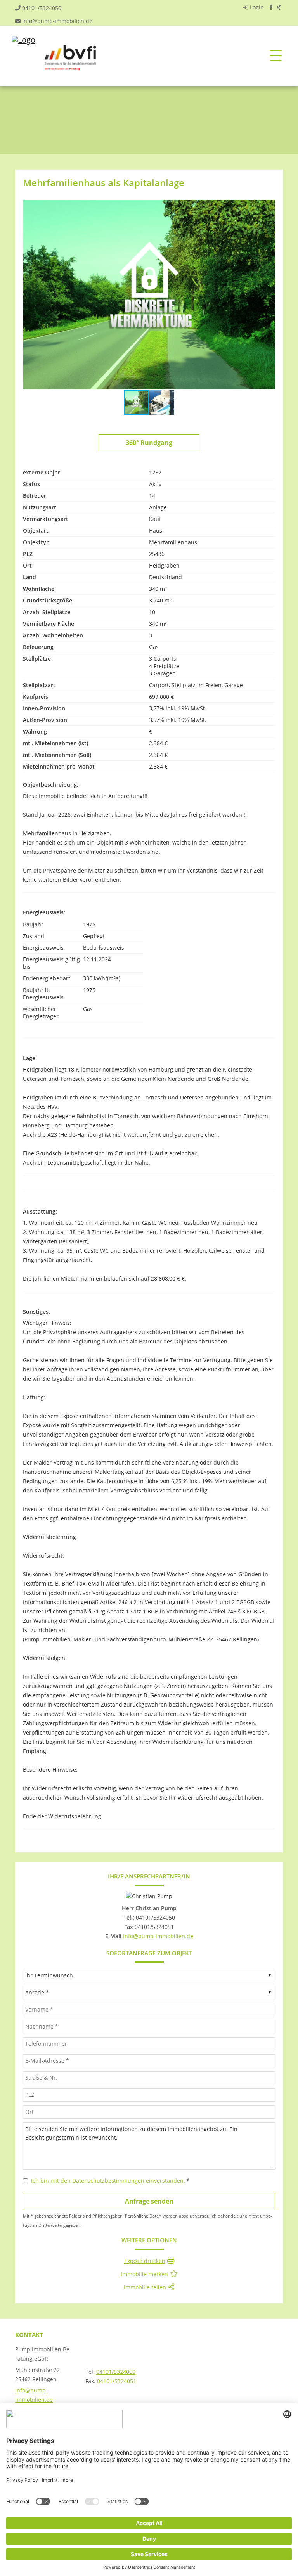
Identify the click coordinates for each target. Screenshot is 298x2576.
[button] (268, 207)
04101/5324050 (42, 8)
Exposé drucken (145, 2261)
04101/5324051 (117, 2381)
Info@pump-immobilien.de (57, 21)
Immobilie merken (144, 2274)
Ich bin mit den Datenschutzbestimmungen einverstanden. (108, 2180)
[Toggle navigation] (276, 56)
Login (256, 7)
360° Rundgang (149, 443)
